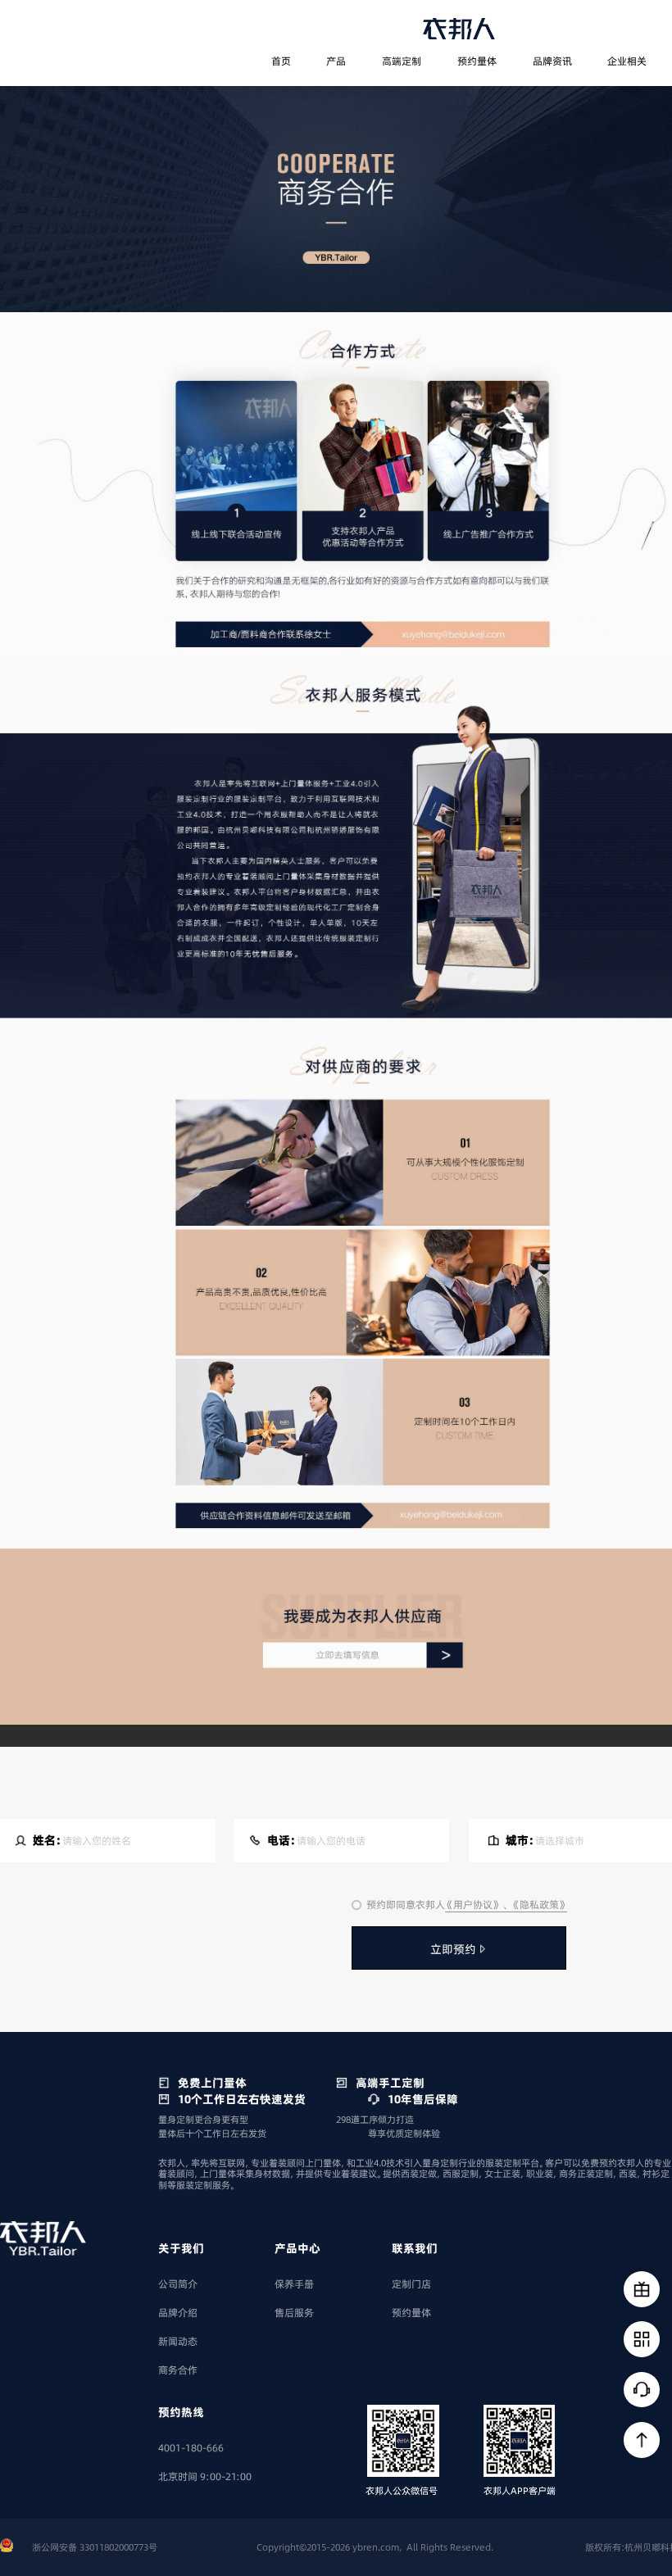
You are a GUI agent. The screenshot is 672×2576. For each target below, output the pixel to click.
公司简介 (178, 2284)
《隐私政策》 (539, 1905)
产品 (336, 61)
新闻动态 (178, 2341)
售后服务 (294, 2313)
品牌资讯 (552, 61)
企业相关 (627, 61)
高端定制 (402, 61)
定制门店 (411, 2284)
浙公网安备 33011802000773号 (95, 2547)
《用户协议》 (474, 1905)
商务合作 (178, 2370)
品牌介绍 (178, 2313)
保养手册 (294, 2284)
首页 (281, 61)
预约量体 (477, 61)
